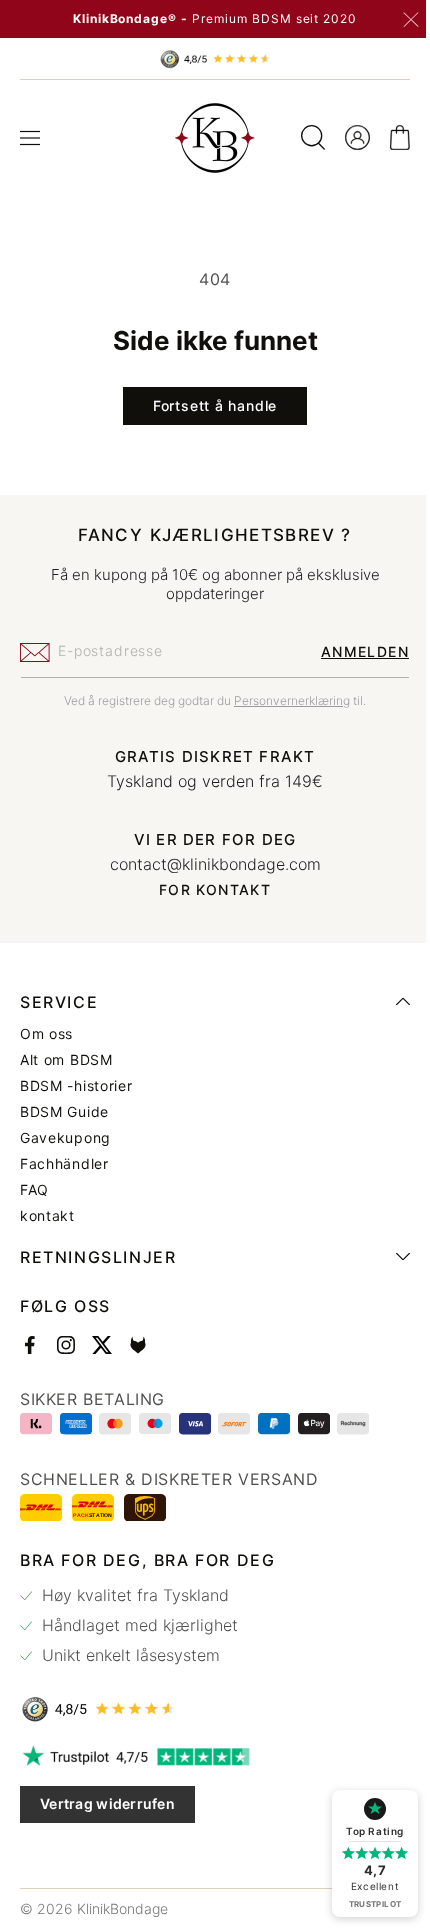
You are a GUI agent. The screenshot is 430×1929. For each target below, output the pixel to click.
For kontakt (207, 890)
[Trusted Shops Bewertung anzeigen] (207, 1709)
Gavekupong (65, 1138)
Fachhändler (64, 1164)
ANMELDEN (350, 651)
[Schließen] (411, 20)
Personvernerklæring (285, 700)
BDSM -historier (76, 1086)
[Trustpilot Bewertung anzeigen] (207, 1757)
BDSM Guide (64, 1112)
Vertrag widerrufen (107, 1803)
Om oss (46, 1034)
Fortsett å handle (207, 405)
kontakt (47, 1216)
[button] (30, 138)
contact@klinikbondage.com (207, 864)
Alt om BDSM (66, 1060)
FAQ (34, 1190)
